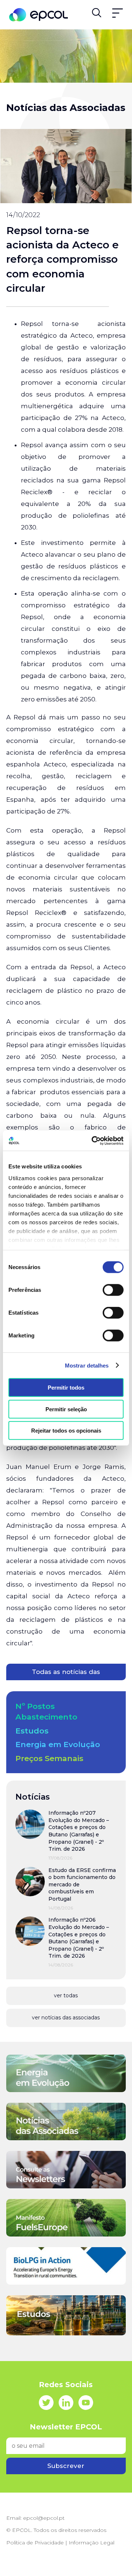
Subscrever (66, 2466)
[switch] (113, 1290)
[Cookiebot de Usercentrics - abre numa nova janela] (93, 1140)
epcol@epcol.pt (44, 2518)
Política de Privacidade (35, 2543)
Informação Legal (91, 2543)
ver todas (66, 1995)
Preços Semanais (49, 1758)
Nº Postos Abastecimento (46, 1711)
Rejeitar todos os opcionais (66, 1431)
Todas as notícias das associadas (66, 1674)
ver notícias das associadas (66, 2018)
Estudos (32, 1731)
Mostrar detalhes (87, 1365)
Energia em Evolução (58, 1744)
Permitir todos (66, 1388)
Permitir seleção (66, 1409)
